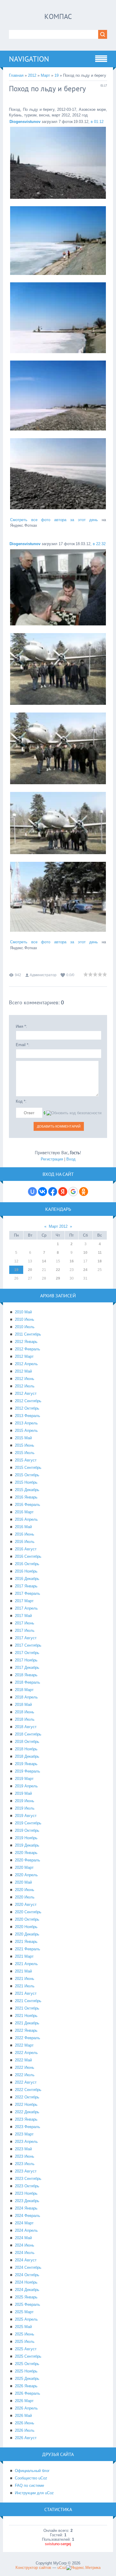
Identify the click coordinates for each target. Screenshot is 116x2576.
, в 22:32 (98, 544)
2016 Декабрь (27, 1579)
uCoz (62, 2568)
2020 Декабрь (27, 1934)
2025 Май (23, 2327)
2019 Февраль (28, 1771)
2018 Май (23, 1705)
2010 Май (23, 1312)
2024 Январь (26, 2208)
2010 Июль (25, 1327)
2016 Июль (25, 1542)
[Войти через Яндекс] (63, 1192)
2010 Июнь (25, 1319)
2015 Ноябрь (26, 1482)
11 (100, 1253)
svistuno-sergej (58, 2544)
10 (85, 1253)
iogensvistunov (25, 122)
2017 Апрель (26, 1608)
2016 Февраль (28, 1505)
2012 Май (23, 1371)
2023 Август (26, 2171)
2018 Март (24, 1690)
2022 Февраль (28, 2038)
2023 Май (23, 2149)
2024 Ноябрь (26, 2282)
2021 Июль (25, 1986)
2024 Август (26, 2260)
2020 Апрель (26, 1875)
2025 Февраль (28, 2304)
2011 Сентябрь (28, 1334)
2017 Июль (25, 1630)
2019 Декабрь (27, 1845)
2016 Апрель (26, 1519)
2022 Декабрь (27, 2112)
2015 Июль (25, 1453)
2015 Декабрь (27, 1490)
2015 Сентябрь (28, 1468)
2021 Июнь (25, 1979)
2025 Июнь (25, 2334)
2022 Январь (26, 2030)
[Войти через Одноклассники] (84, 1192)
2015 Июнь (25, 1445)
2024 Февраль (28, 2216)
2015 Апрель (26, 1431)
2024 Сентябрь (28, 2267)
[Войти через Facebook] (53, 1192)
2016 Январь (26, 1497)
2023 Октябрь (27, 2186)
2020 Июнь (25, 1890)
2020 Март (24, 1867)
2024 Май (23, 2238)
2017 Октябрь (27, 1653)
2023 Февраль (28, 2127)
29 (58, 1278)
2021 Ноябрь (26, 2016)
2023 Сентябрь (28, 2179)
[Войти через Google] (73, 1192)
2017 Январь (26, 1586)
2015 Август (26, 1460)
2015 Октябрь (27, 1475)
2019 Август (26, 1816)
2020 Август (26, 1905)
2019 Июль (25, 1808)
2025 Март (24, 2312)
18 (100, 1261)
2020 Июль (25, 1897)
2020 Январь (26, 1853)
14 (44, 1261)
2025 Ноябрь (26, 2371)
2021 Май (23, 1971)
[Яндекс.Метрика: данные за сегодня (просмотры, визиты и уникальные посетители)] (83, 2568)
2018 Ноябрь (26, 1749)
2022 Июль (25, 2075)
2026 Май (23, 2416)
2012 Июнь (25, 1379)
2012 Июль (25, 1386)
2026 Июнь (25, 2423)
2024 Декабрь (27, 2290)
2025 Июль (25, 2342)
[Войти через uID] (32, 1192)
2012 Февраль (28, 1349)
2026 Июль (25, 2430)
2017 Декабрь (27, 1668)
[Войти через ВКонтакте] (43, 1192)
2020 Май (23, 1882)
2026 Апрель (26, 2408)
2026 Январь (26, 2386)
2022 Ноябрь (26, 2104)
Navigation (29, 59)
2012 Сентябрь (28, 1401)
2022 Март (24, 2045)
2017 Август (26, 1638)
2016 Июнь (25, 1534)
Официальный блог (32, 2471)
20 (30, 1270)
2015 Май (23, 1438)
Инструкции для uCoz (34, 2493)
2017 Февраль (28, 1593)
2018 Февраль (28, 1682)
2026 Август (26, 2438)
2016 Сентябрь (28, 1556)
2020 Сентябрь (28, 1912)
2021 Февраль (28, 1949)
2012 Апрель (26, 1364)
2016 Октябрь (27, 1564)
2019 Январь (26, 1764)
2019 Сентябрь (28, 1823)
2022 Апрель (26, 2053)
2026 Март (24, 2401)
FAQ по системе (29, 2485)
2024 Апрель (26, 2230)
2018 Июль (25, 1719)
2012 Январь (26, 1342)
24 (85, 1270)
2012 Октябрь (27, 1408)
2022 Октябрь (27, 2097)
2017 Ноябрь (26, 1660)
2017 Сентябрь (28, 1645)
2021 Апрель (26, 1964)
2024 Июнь (25, 2245)
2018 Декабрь (27, 1756)
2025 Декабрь (27, 2379)
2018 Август (26, 1727)
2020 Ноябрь (26, 1927)
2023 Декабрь (27, 2201)
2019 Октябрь (27, 1830)
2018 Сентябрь (28, 1734)
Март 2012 (58, 1226)
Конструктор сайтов (33, 2568)
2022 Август (26, 2082)
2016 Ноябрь (26, 1571)
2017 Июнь (25, 1623)
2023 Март (24, 2134)
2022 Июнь (25, 2067)
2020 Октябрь (27, 1919)
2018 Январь (26, 1675)
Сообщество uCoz (31, 2478)
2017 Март (24, 1601)
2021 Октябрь (27, 2008)
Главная (16, 75)
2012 (32, 75)
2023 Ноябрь (26, 2193)
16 (72, 1261)
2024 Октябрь (27, 2275)
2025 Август (26, 2349)
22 (58, 1270)
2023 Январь (26, 2119)
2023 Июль (25, 2164)
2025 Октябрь (27, 2364)
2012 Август (26, 1393)
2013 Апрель (26, 1423)
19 (57, 75)
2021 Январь (26, 1942)
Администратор (43, 975)
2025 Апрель (26, 2319)
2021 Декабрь (27, 2023)
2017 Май (23, 1616)
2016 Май (23, 1527)
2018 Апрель (26, 1697)
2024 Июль (25, 2253)
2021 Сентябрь (28, 2001)
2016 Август (26, 1549)
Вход (71, 1159)
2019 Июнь (25, 1801)
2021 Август (26, 1993)
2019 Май (23, 1793)
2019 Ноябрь (26, 1838)
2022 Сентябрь (28, 2090)
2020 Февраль (28, 1860)
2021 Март (24, 1956)
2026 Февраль (28, 2393)
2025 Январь (26, 2297)
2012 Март (24, 1356)
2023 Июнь (25, 2156)
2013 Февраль (28, 1416)
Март (45, 75)
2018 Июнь (25, 1712)
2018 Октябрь (27, 1742)
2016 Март (24, 1512)
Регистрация (52, 1159)
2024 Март (24, 2223)
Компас (58, 16)
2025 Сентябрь (28, 2356)
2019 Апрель (26, 1786)
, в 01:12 (96, 122)
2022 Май (23, 2060)
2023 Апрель (26, 2142)
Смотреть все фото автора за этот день (54, 520)
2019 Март (24, 1779)
